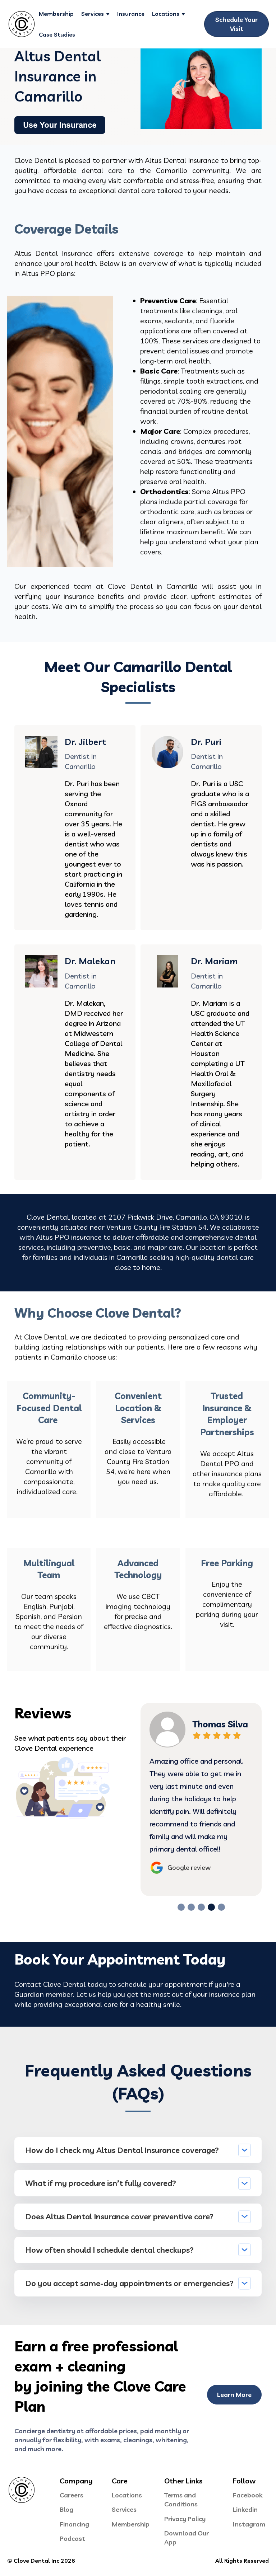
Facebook (248, 2495)
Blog (66, 2509)
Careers (72, 2495)
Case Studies (57, 34)
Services (93, 14)
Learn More (234, 2395)
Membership (56, 14)
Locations (166, 14)
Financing (74, 2524)
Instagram (249, 2524)
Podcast (72, 2539)
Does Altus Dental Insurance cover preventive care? (119, 2216)
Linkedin (245, 2509)
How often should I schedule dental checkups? (109, 2250)
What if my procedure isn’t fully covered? (101, 2183)
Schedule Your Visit (236, 24)
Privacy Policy (185, 2519)
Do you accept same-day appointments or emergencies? (129, 2283)
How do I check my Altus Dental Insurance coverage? (122, 2150)
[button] (181, 1907)
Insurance (131, 14)
